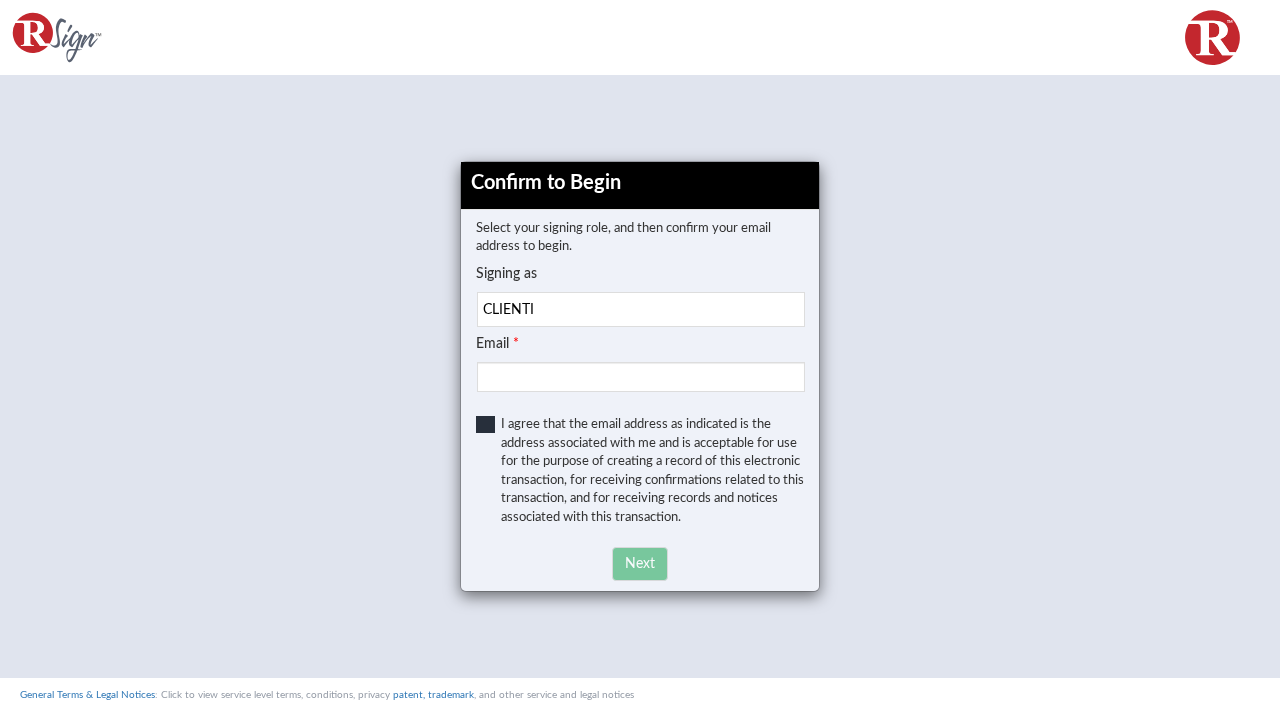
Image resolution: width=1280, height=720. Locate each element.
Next (640, 564)
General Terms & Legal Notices (87, 695)
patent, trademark (433, 695)
